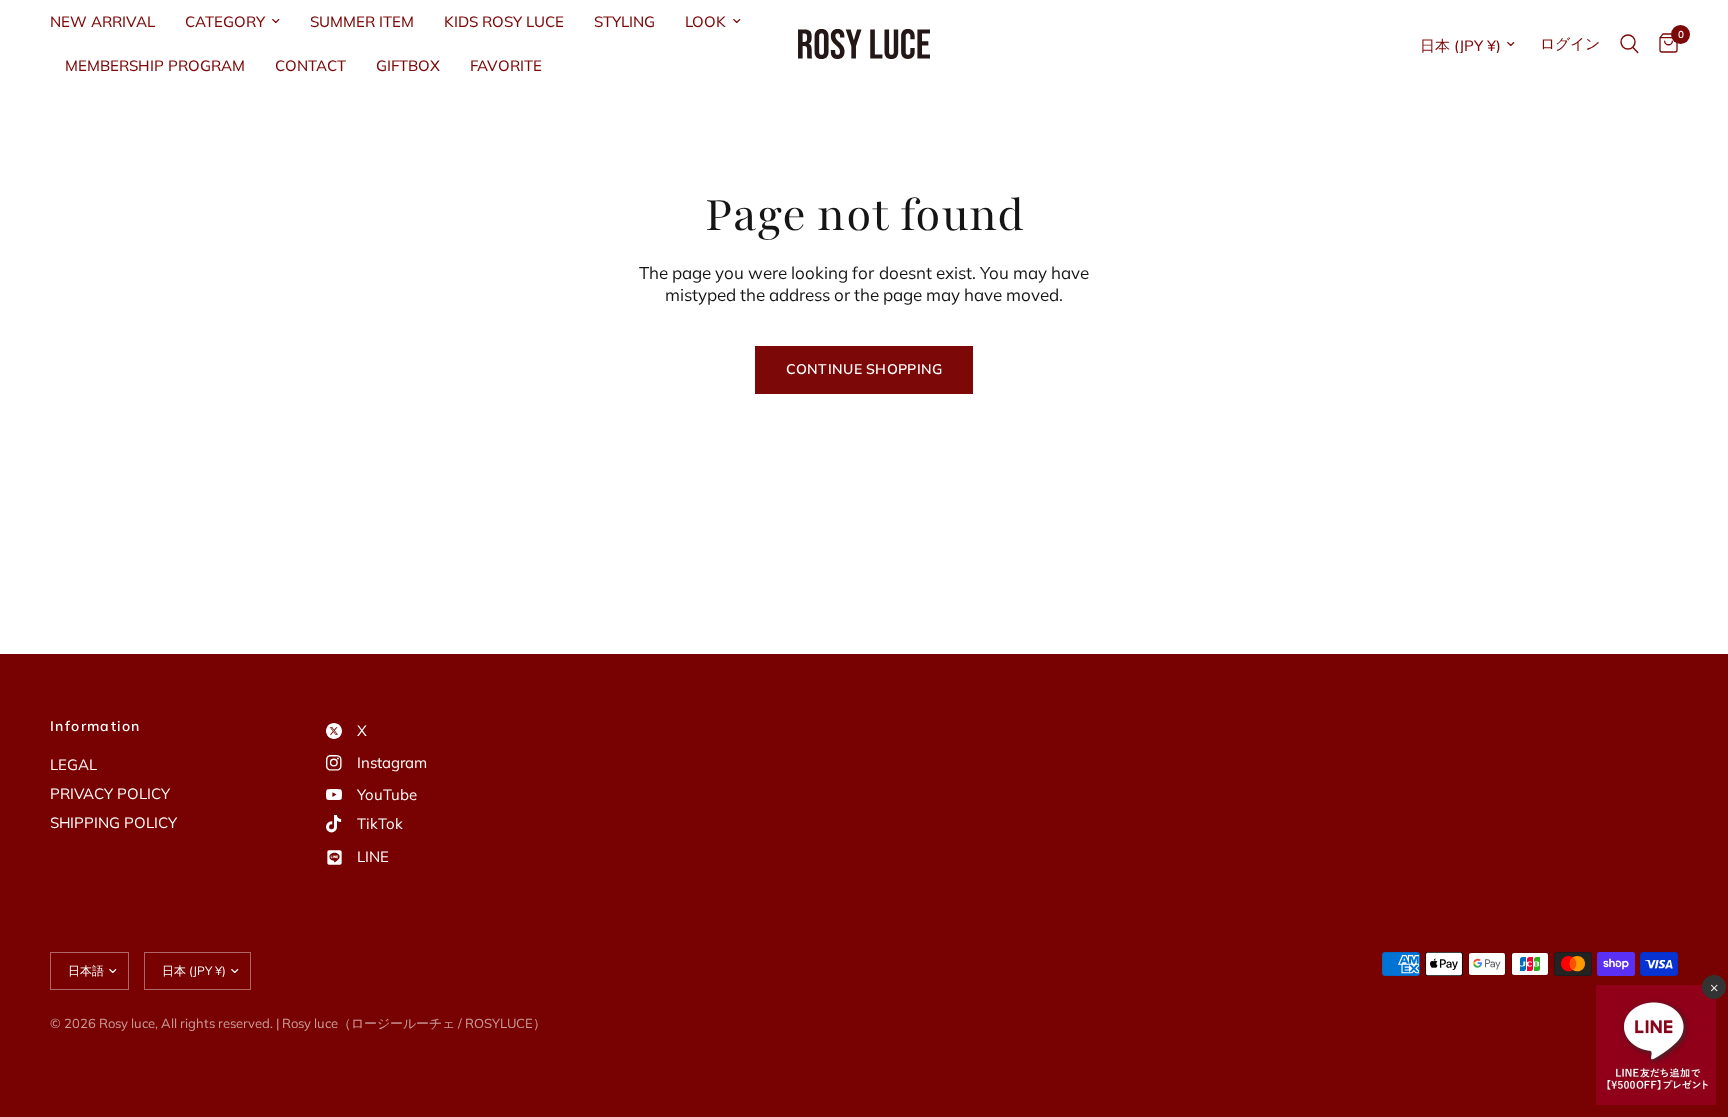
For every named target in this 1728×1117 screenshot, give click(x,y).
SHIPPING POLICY (113, 822)
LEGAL (73, 764)
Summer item (362, 21)
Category (225, 21)
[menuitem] (110, 22)
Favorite (506, 65)
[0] (1663, 44)
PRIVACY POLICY (110, 793)
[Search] (1629, 44)
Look (705, 21)
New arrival (102, 21)
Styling (624, 21)
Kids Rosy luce (504, 21)
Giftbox (408, 65)
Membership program (155, 65)
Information (95, 726)
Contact (310, 65)
